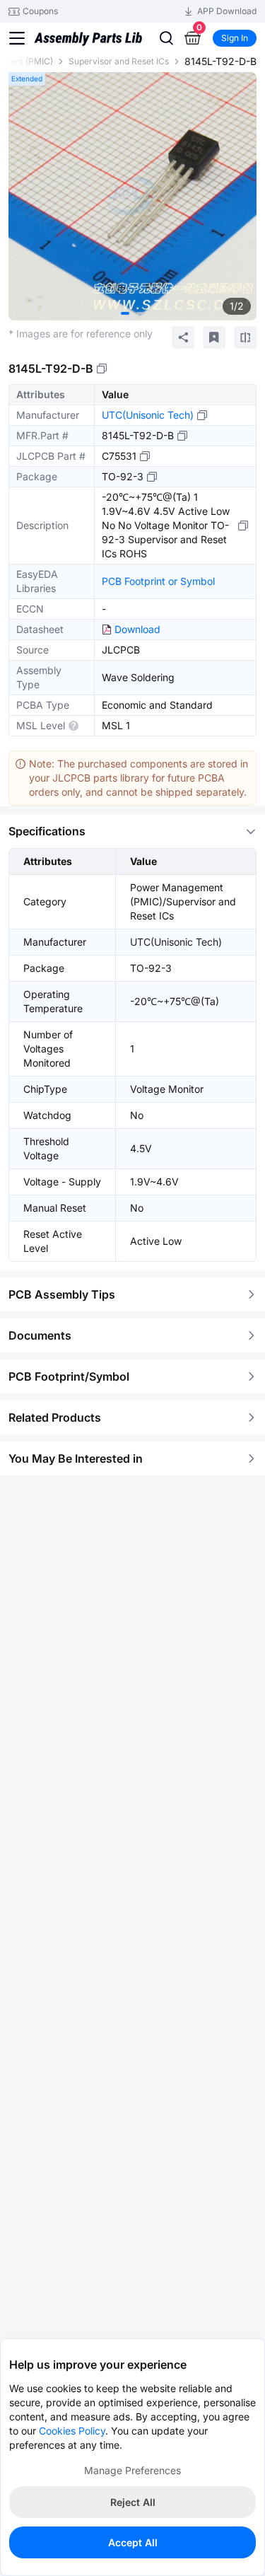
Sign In (235, 38)
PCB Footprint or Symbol (158, 581)
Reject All (133, 2502)
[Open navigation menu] (17, 38)
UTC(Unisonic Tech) (148, 415)
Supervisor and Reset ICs (119, 61)
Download (137, 629)
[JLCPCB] (88, 45)
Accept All (133, 2542)
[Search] (166, 38)
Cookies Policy (72, 2431)
